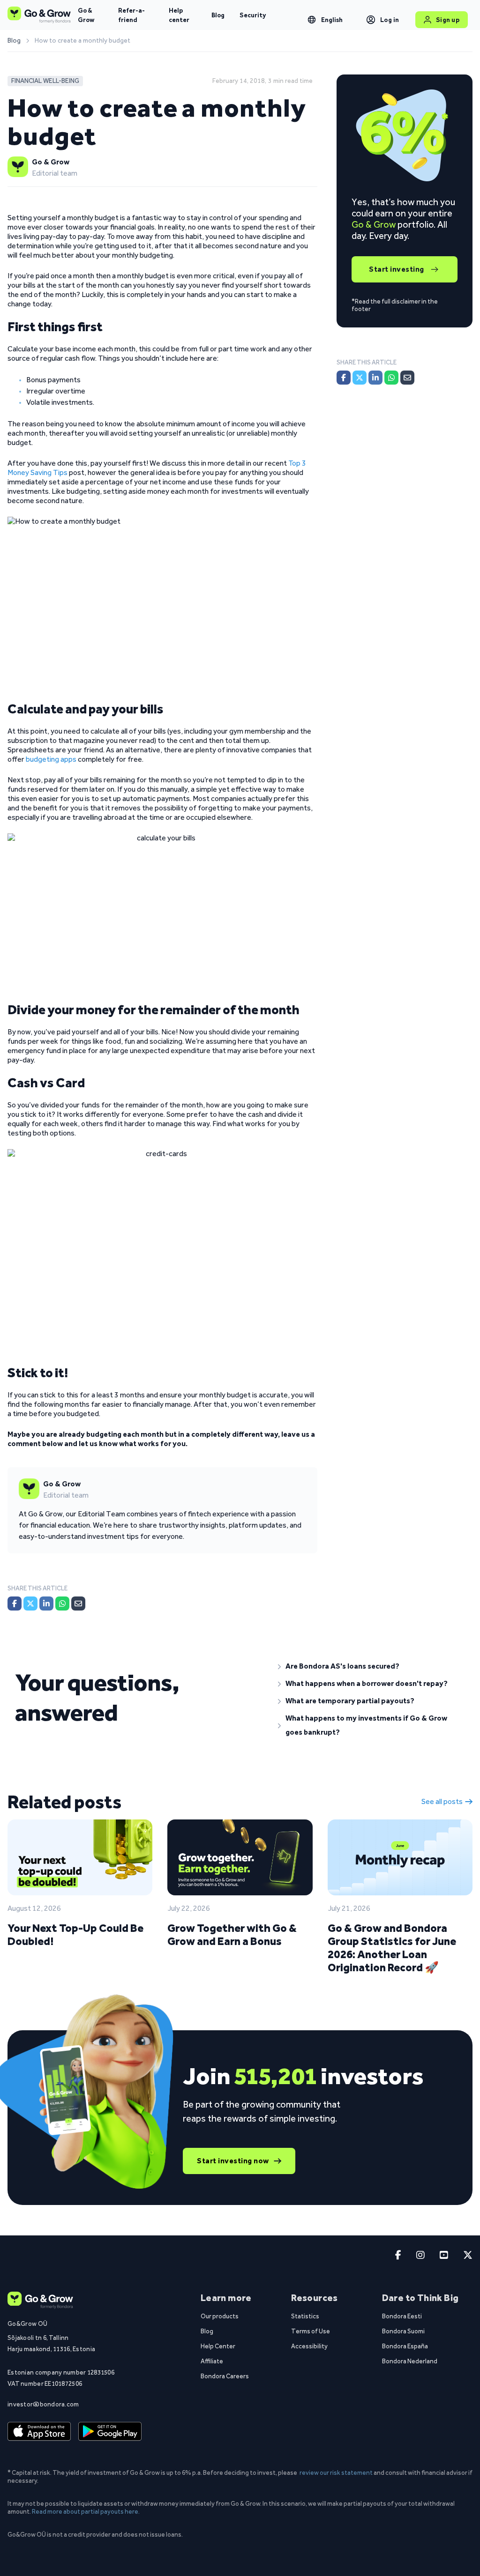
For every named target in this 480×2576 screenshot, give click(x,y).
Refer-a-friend (131, 15)
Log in (390, 20)
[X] (30, 1604)
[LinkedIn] (46, 1604)
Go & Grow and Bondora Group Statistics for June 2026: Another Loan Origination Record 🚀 (392, 1948)
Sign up (448, 20)
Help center (179, 15)
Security (253, 15)
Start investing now (233, 2161)
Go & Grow (86, 15)
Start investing (397, 269)
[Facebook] (15, 1604)
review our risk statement (336, 2472)
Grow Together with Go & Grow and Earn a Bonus (232, 1934)
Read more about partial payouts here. (86, 2511)
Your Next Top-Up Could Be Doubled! (75, 1934)
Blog (218, 15)
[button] (371, 1666)
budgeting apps (51, 759)
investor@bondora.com (43, 2404)
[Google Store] (110, 2431)
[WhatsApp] (62, 1604)
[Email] (78, 1604)
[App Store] (39, 2431)
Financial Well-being (45, 81)
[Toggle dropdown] (312, 20)
